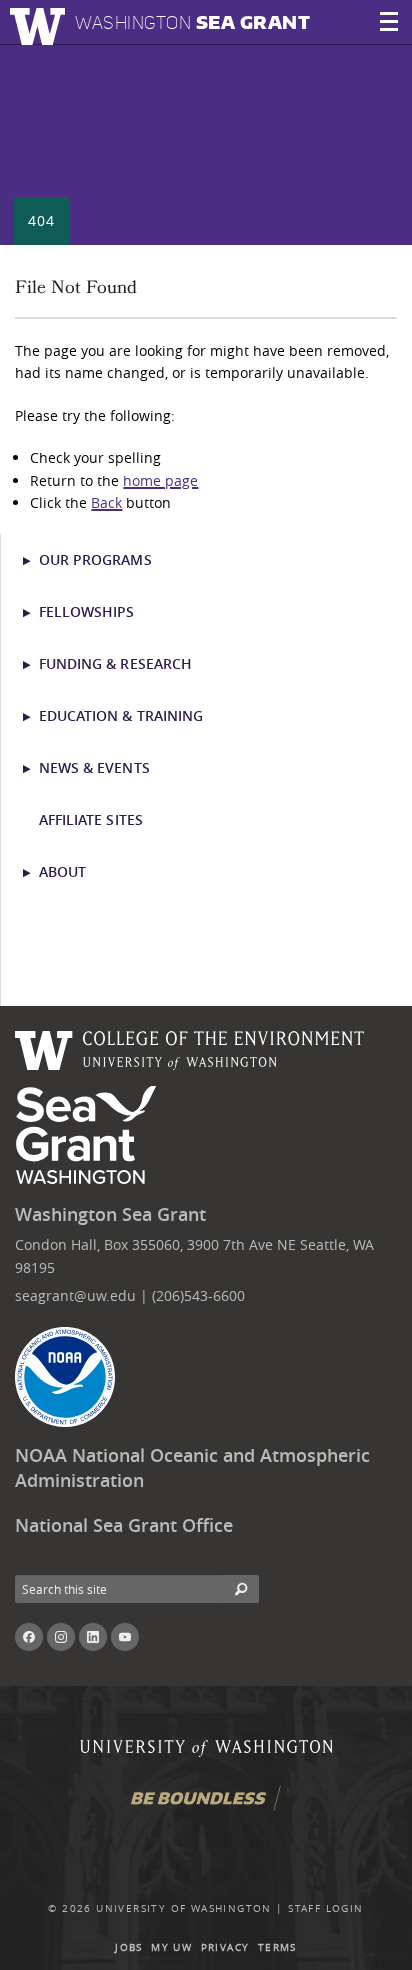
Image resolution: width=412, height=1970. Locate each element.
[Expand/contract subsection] (35, 560)
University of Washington (184, 1908)
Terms (277, 1947)
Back (106, 502)
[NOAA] (65, 1377)
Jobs (129, 1947)
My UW (171, 1947)
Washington (192, 22)
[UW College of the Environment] (190, 1047)
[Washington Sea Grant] (89, 1136)
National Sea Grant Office (124, 1525)
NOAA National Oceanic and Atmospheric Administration (192, 1468)
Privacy (225, 1947)
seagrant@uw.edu (75, 1295)
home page (160, 480)
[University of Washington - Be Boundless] (206, 1805)
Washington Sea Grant (110, 1214)
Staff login (325, 1908)
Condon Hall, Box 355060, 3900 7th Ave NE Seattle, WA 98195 (194, 1255)
